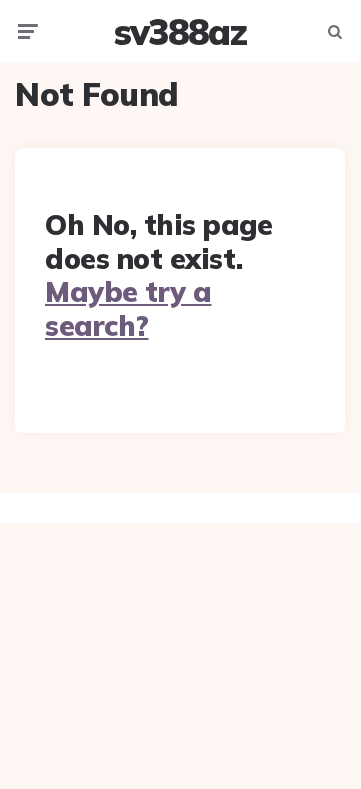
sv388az (180, 31)
